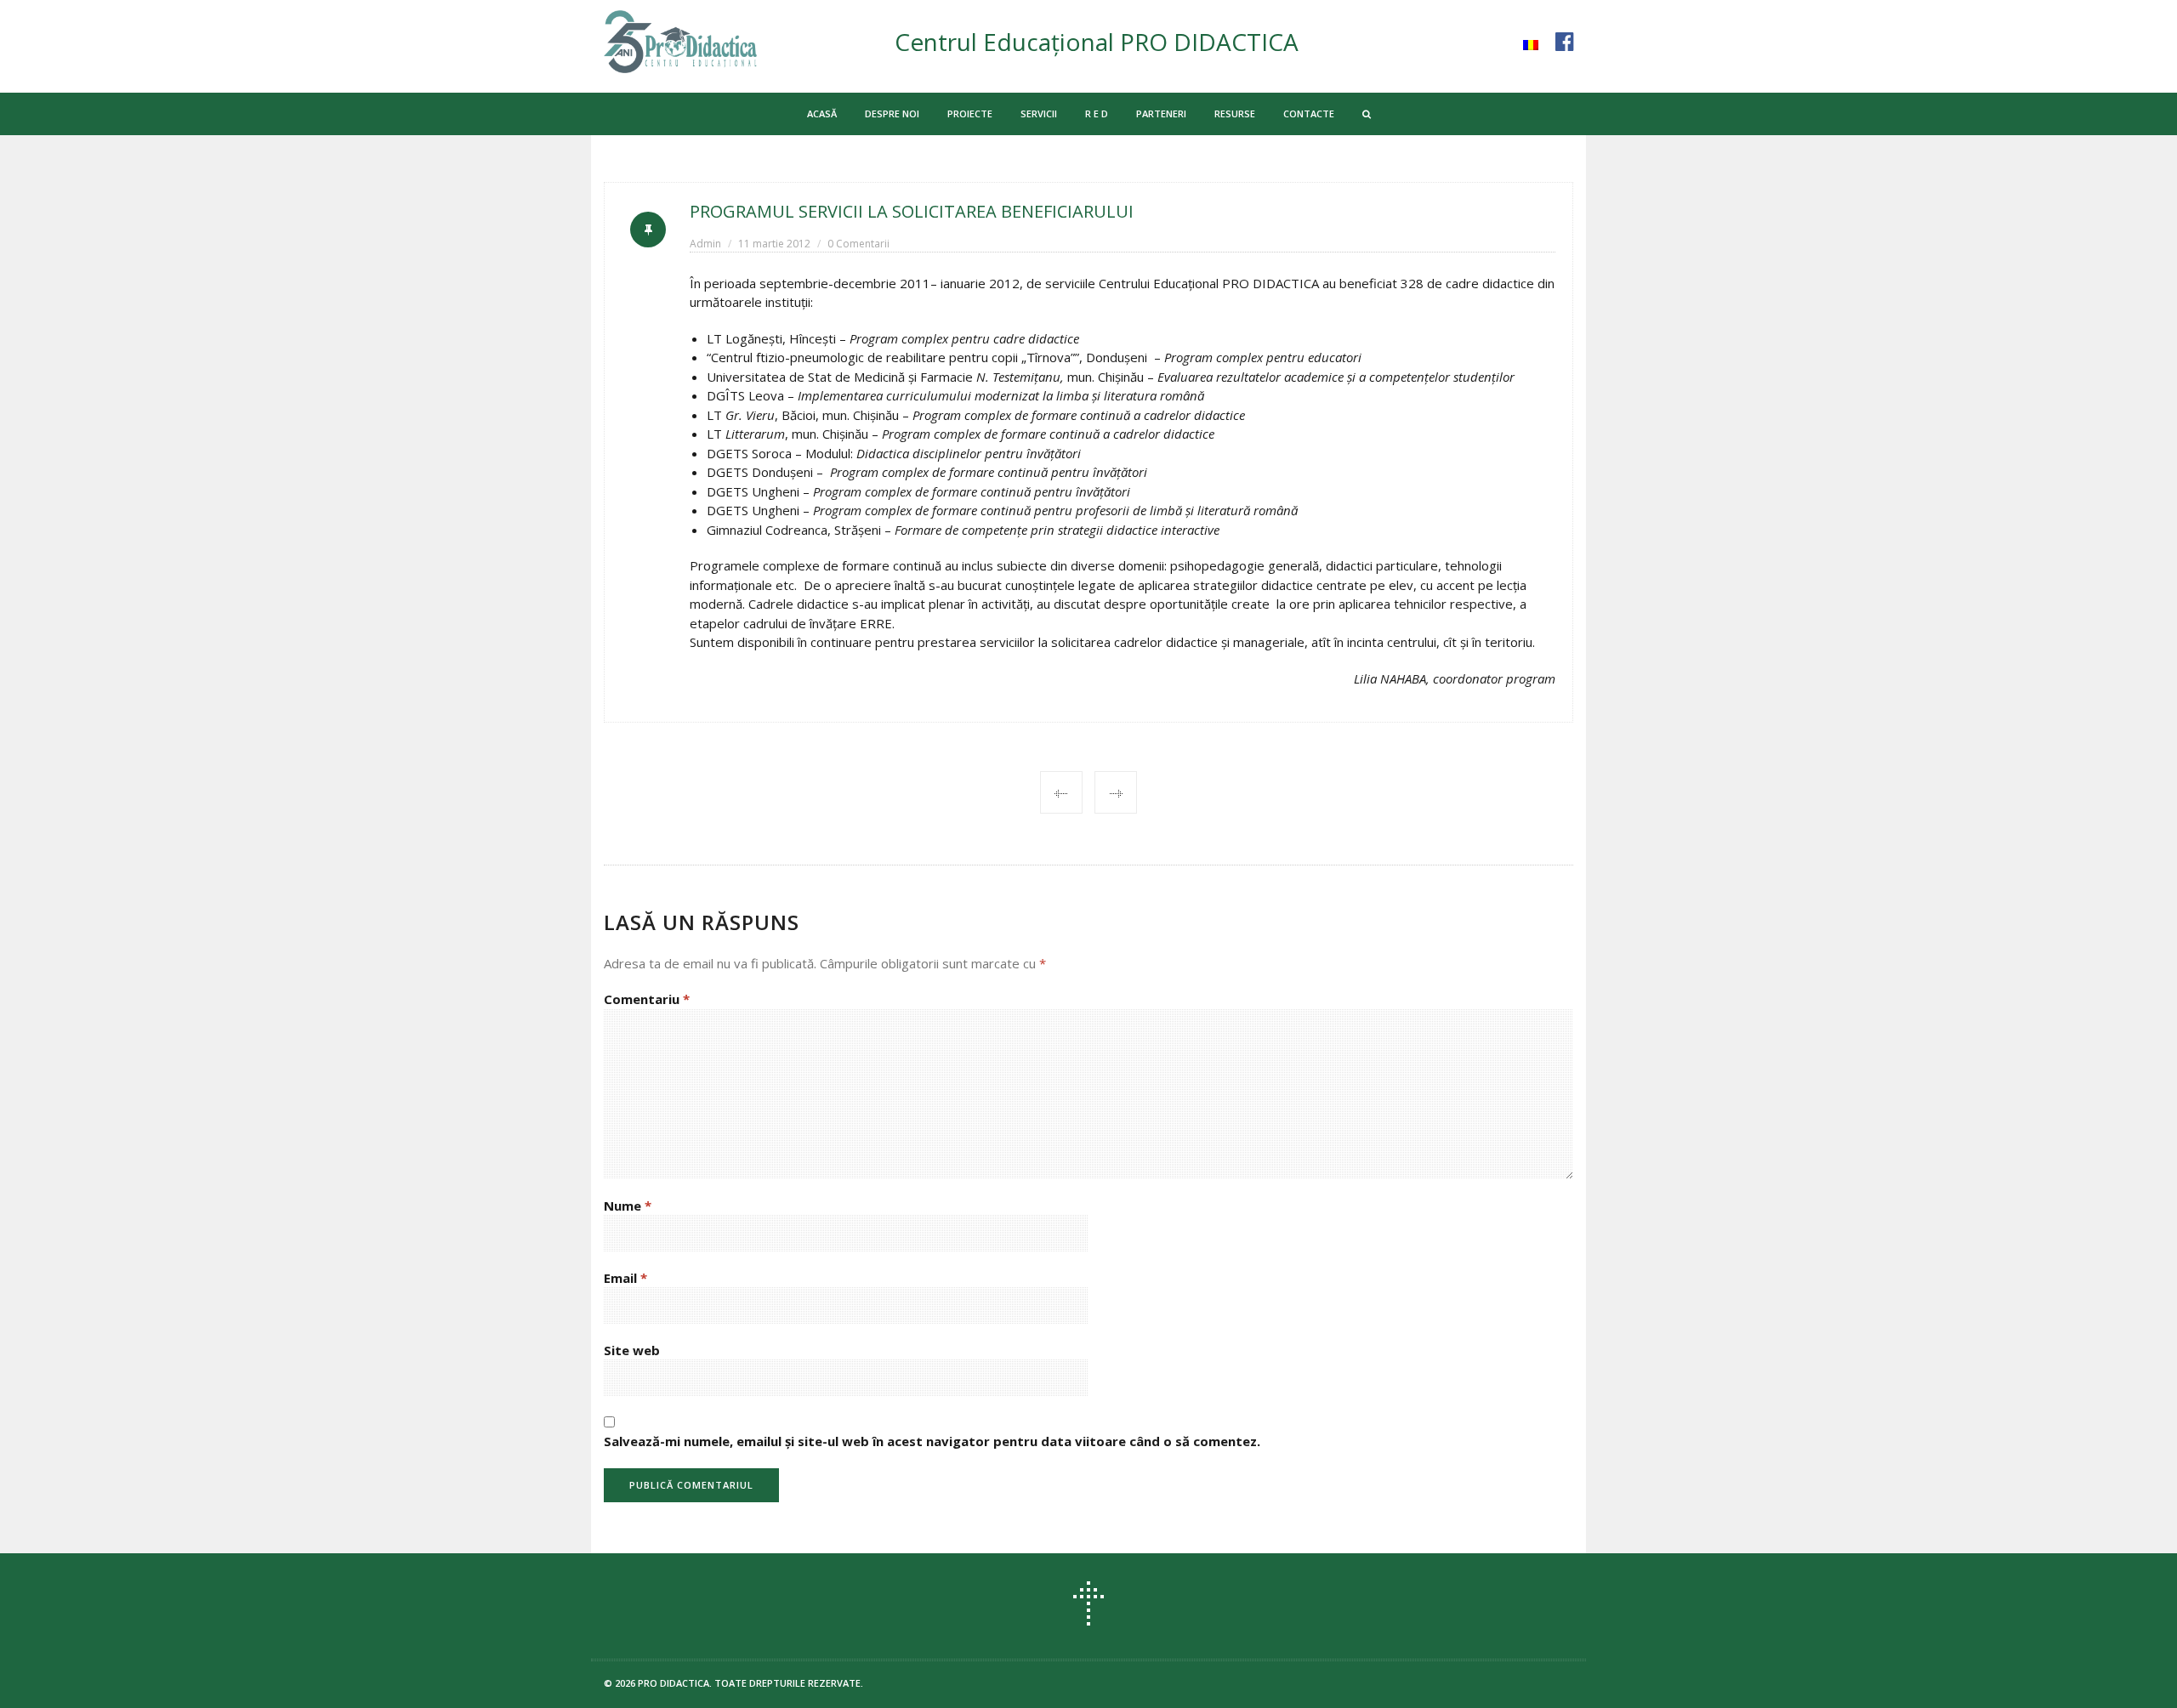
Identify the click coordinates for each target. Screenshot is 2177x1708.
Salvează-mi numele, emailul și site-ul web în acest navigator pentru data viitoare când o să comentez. (932, 1441)
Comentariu (647, 999)
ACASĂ (822, 113)
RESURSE (1235, 113)
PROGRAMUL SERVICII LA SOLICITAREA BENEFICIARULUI (912, 211)
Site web (632, 1350)
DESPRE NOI (892, 113)
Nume (628, 1206)
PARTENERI (1161, 113)
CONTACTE (1309, 113)
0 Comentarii (858, 244)
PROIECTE (970, 113)
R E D (1097, 113)
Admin (705, 244)
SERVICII (1039, 113)
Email (625, 1278)
